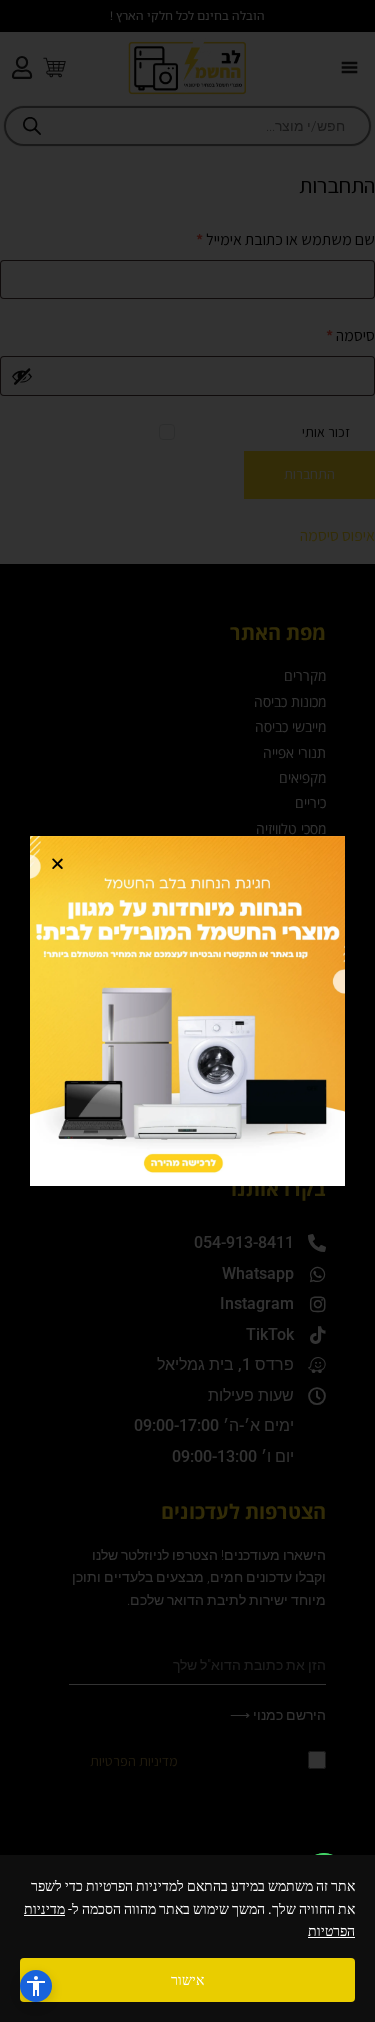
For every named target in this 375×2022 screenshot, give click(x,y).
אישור (187, 1980)
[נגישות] (36, 1986)
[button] (57, 863)
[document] (187, 1011)
